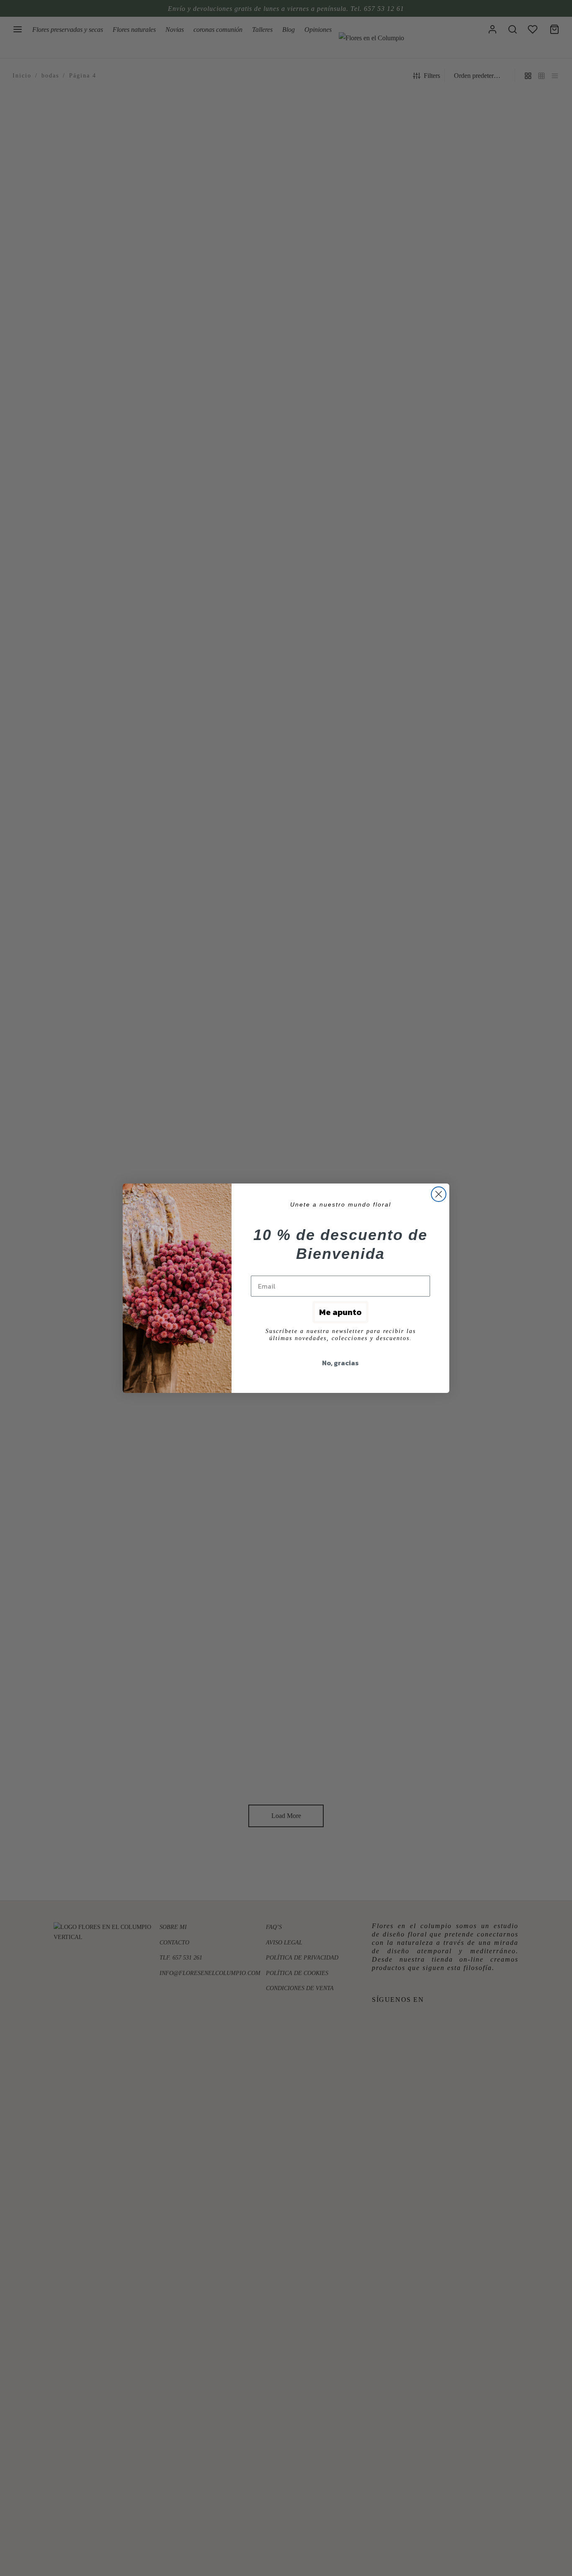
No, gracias (340, 1363)
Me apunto (340, 1312)
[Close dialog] (439, 1194)
